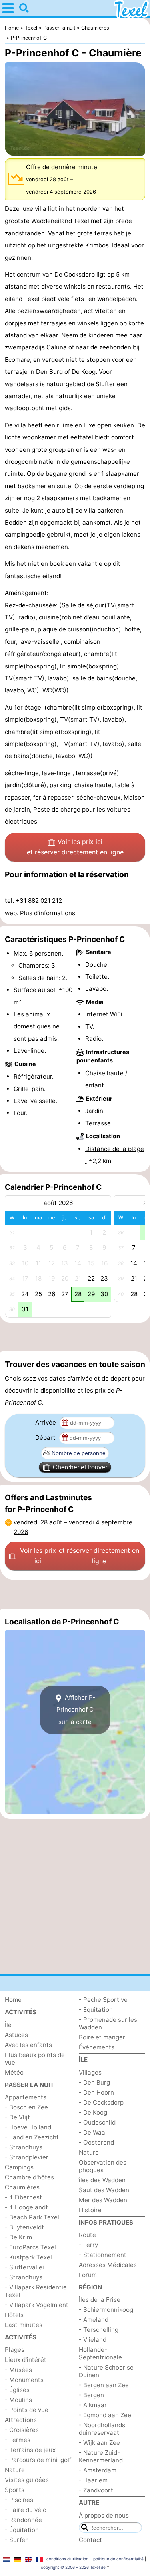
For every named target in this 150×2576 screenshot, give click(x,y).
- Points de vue (27, 2410)
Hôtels (14, 2315)
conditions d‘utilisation (67, 2559)
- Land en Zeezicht (32, 2137)
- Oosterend (96, 2142)
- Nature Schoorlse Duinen (106, 2371)
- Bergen (91, 2395)
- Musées (18, 2370)
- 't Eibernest (23, 2197)
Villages (90, 2072)
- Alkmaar (93, 2405)
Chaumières (22, 2187)
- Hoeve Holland (28, 2127)
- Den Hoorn (96, 2092)
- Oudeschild (97, 2122)
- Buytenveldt (24, 2227)
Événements (97, 2047)
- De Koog (93, 2112)
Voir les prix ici (75, 847)
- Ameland (94, 2320)
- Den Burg (94, 2082)
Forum (88, 2275)
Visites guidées (27, 2480)
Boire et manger (102, 2037)
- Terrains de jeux (30, 2450)
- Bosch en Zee (26, 2107)
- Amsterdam (98, 2470)
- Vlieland (93, 2340)
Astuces (16, 2035)
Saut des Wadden (104, 2190)
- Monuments (24, 2380)
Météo (14, 2072)
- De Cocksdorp (101, 2102)
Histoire (90, 2210)
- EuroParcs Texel (30, 2247)
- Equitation (96, 2010)
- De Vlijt (17, 2117)
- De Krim (18, 2237)
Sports (15, 2490)
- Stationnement (103, 2255)
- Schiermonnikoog (106, 2310)
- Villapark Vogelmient (37, 2305)
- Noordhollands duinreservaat (102, 2429)
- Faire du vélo (26, 2510)
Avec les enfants (28, 2045)
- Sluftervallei (24, 2267)
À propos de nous (104, 2515)
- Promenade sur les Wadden (108, 2023)
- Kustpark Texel (28, 2257)
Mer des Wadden (103, 2200)
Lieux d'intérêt (26, 2360)
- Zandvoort (96, 2490)
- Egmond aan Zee (105, 2415)
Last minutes (24, 2325)
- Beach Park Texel (32, 2217)
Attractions (21, 2420)
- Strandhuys (24, 2147)
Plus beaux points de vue (35, 2059)
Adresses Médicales (108, 2265)
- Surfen (17, 2540)
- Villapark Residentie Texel (36, 2291)
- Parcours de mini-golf (38, 2460)
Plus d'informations (48, 913)
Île (8, 2025)
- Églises (17, 2390)
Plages (15, 2350)
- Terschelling (99, 2330)
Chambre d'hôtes (29, 2177)
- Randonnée (23, 2520)
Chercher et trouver (80, 1467)
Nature (15, 2470)
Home (13, 2000)
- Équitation (22, 2530)
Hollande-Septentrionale (100, 2353)
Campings (19, 2167)
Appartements (26, 2097)
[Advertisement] (75, 1337)
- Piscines (19, 2500)
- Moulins (18, 2400)
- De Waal (93, 2132)
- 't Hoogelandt (26, 2207)
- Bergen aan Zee (104, 2385)
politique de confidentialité (118, 2559)
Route (87, 2235)
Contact (90, 2540)
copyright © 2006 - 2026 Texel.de (73, 2567)
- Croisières (22, 2430)
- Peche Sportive (103, 2000)
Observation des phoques (103, 2166)
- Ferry (88, 2245)
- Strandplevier (27, 2157)
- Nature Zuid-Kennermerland (101, 2456)
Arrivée (46, 1422)
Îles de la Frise (100, 2300)
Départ (46, 1438)
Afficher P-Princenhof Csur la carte (76, 1710)
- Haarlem (93, 2480)
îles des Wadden (102, 2180)
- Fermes (18, 2440)
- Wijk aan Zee (99, 2443)
